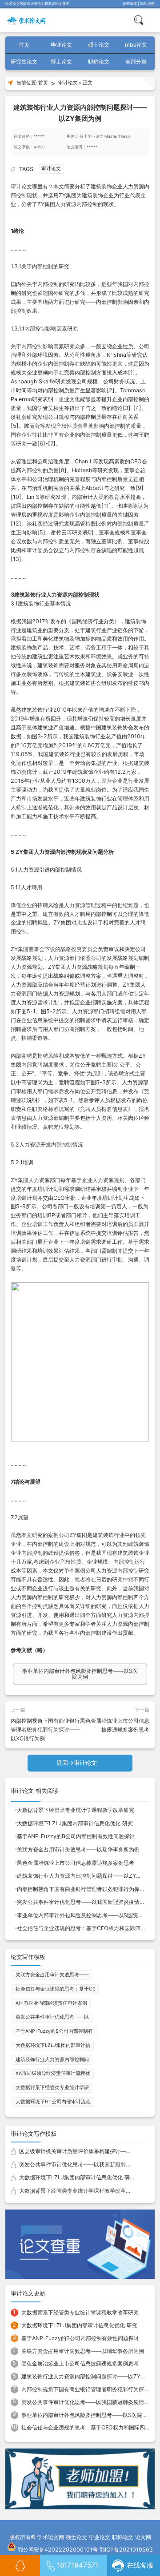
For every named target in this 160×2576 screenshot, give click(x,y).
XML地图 (147, 4)
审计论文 (68, 83)
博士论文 (61, 62)
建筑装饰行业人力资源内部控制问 (52, 2060)
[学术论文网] (27, 20)
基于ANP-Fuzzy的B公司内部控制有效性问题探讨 (76, 1836)
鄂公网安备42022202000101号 (58, 2550)
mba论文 (136, 45)
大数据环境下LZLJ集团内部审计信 (53, 2045)
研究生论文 (24, 62)
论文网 (143, 2537)
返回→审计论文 (77, 1763)
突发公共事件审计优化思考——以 (52, 2017)
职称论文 (99, 62)
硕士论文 (99, 45)
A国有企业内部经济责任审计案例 (51, 2003)
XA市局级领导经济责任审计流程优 (53, 2073)
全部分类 (136, 62)
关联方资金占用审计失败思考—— (52, 1975)
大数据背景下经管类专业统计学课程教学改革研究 (76, 1810)
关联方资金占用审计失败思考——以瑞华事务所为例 (78, 1849)
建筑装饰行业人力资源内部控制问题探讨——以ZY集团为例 (87, 1876)
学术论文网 (51, 2537)
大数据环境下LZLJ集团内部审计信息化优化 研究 (75, 1823)
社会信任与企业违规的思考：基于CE (55, 1989)
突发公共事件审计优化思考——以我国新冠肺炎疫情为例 (84, 1902)
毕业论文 (61, 45)
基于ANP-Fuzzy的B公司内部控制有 (54, 2031)
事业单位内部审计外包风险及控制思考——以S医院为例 (80, 1674)
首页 (24, 45)
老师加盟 (130, 4)
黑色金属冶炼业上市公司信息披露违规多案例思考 (76, 1863)
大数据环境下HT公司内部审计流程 (53, 2102)
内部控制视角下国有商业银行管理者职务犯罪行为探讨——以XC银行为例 (45, 1730)
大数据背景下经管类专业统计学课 (52, 2088)
